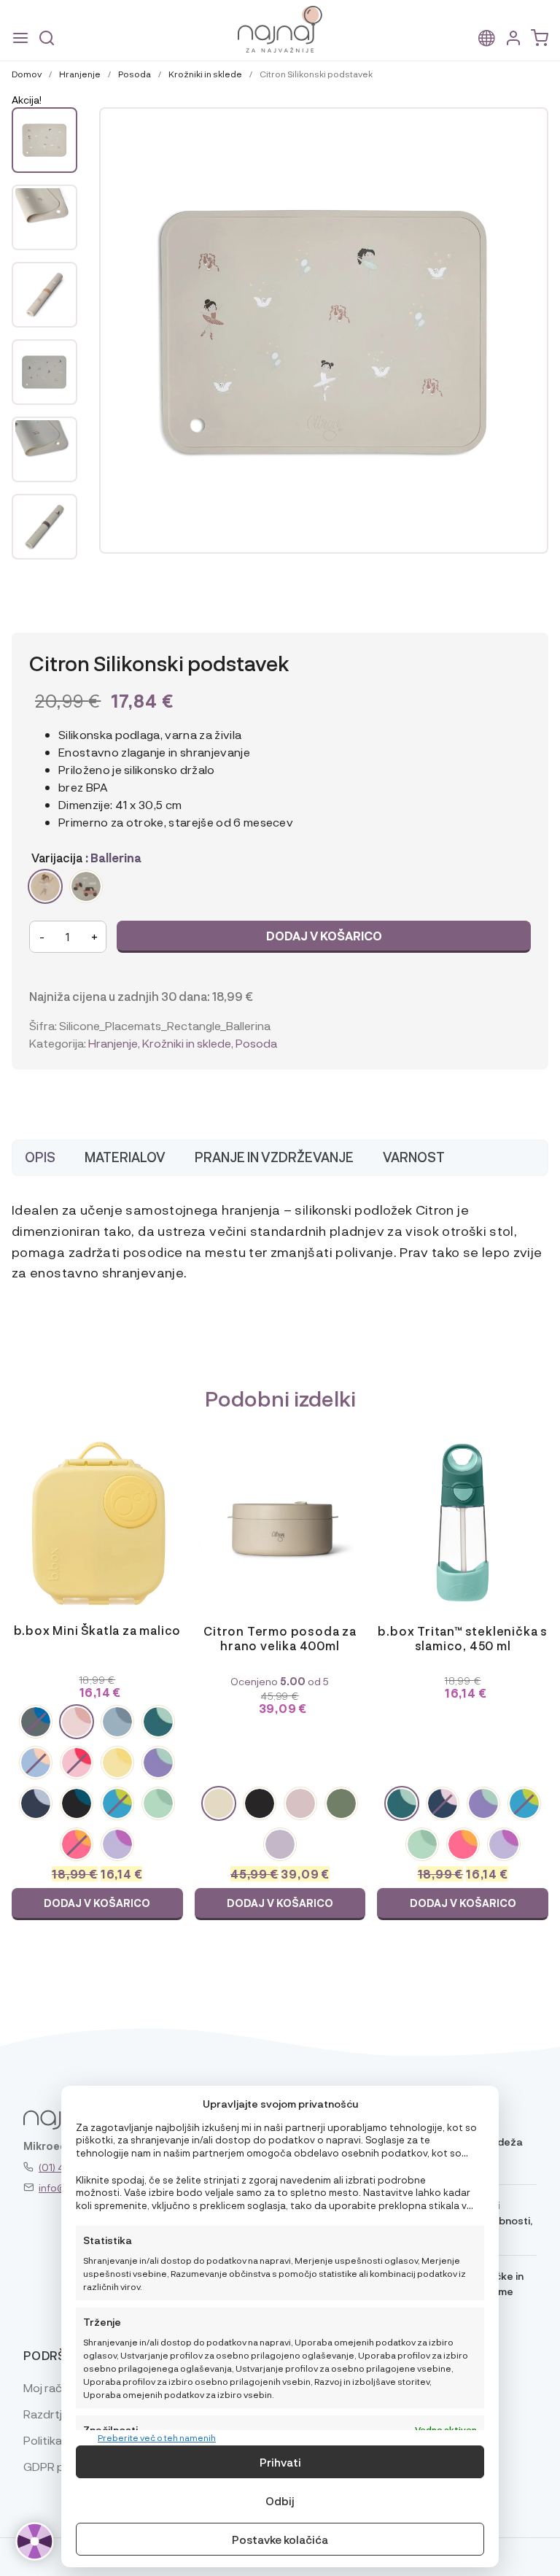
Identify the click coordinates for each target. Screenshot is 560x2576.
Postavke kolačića (280, 2540)
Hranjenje (80, 74)
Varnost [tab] (414, 1157)
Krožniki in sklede (205, 74)
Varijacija (57, 858)
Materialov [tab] (125, 1157)
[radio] (45, 886)
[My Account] (513, 38)
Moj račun (49, 2387)
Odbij (280, 2501)
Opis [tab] (40, 1157)
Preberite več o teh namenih (157, 2437)
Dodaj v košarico (324, 936)
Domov (27, 74)
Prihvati (280, 2462)
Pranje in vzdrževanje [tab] (274, 1157)
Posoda (135, 74)
